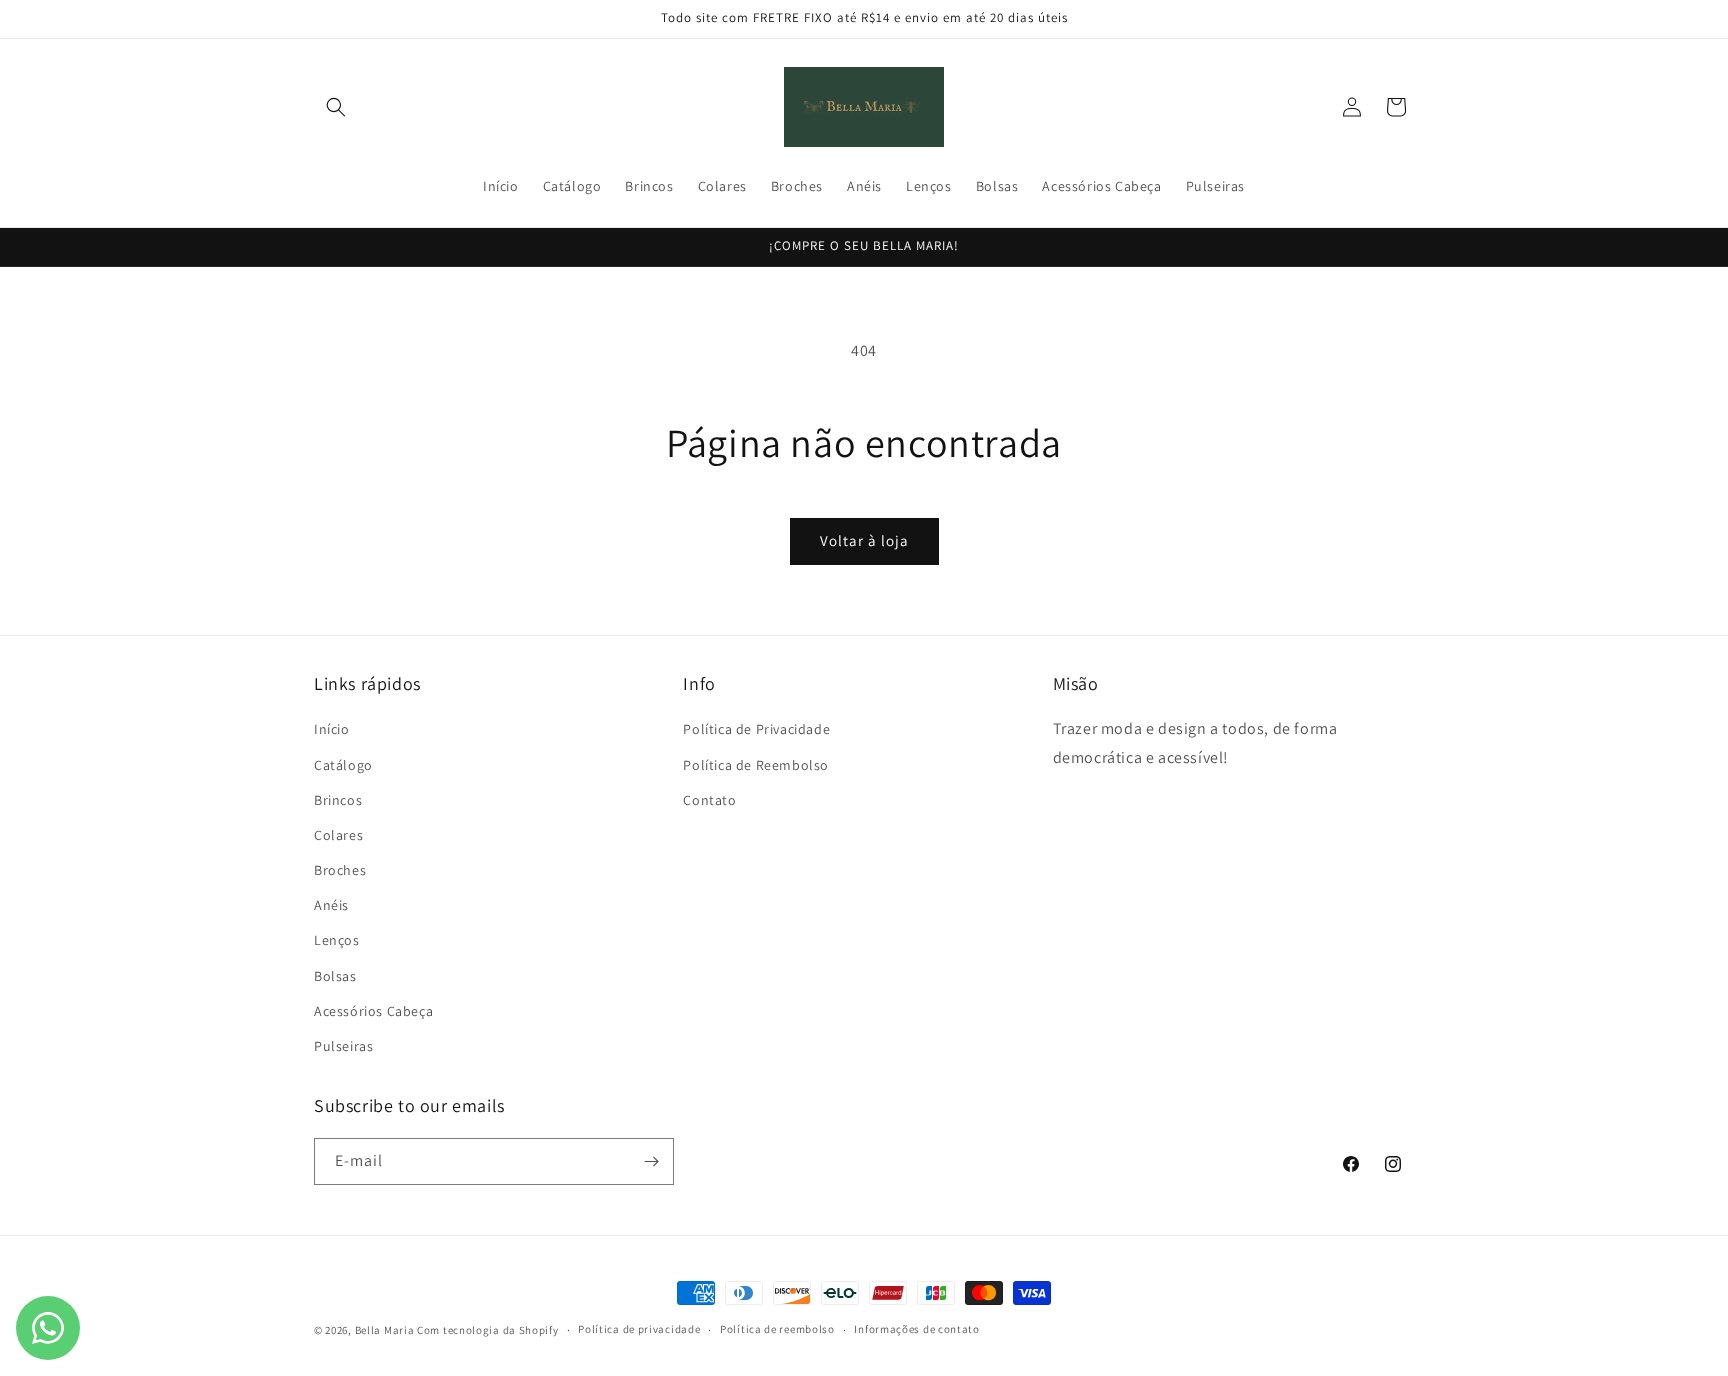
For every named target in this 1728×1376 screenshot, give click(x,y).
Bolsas (335, 976)
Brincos (338, 800)
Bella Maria (385, 1330)
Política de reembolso (777, 1329)
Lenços (337, 940)
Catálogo (343, 765)
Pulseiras (343, 1046)
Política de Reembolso (756, 765)
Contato (709, 800)
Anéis (331, 905)
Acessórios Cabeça (373, 1011)
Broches (340, 870)
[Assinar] (651, 1161)
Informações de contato (916, 1329)
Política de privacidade (639, 1329)
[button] (336, 107)
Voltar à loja (864, 540)
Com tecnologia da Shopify (488, 1330)
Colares (338, 835)
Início (332, 729)
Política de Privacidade (756, 729)
